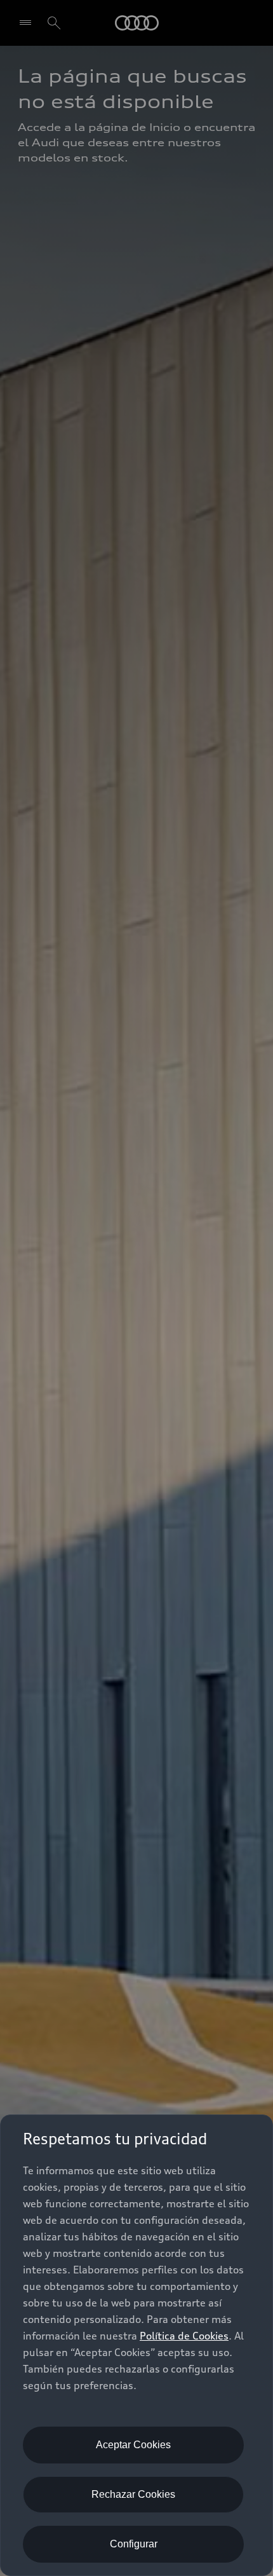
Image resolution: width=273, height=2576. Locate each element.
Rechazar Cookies (133, 2494)
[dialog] (136, 2345)
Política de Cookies (184, 2336)
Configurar (134, 2544)
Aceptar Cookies (133, 2445)
